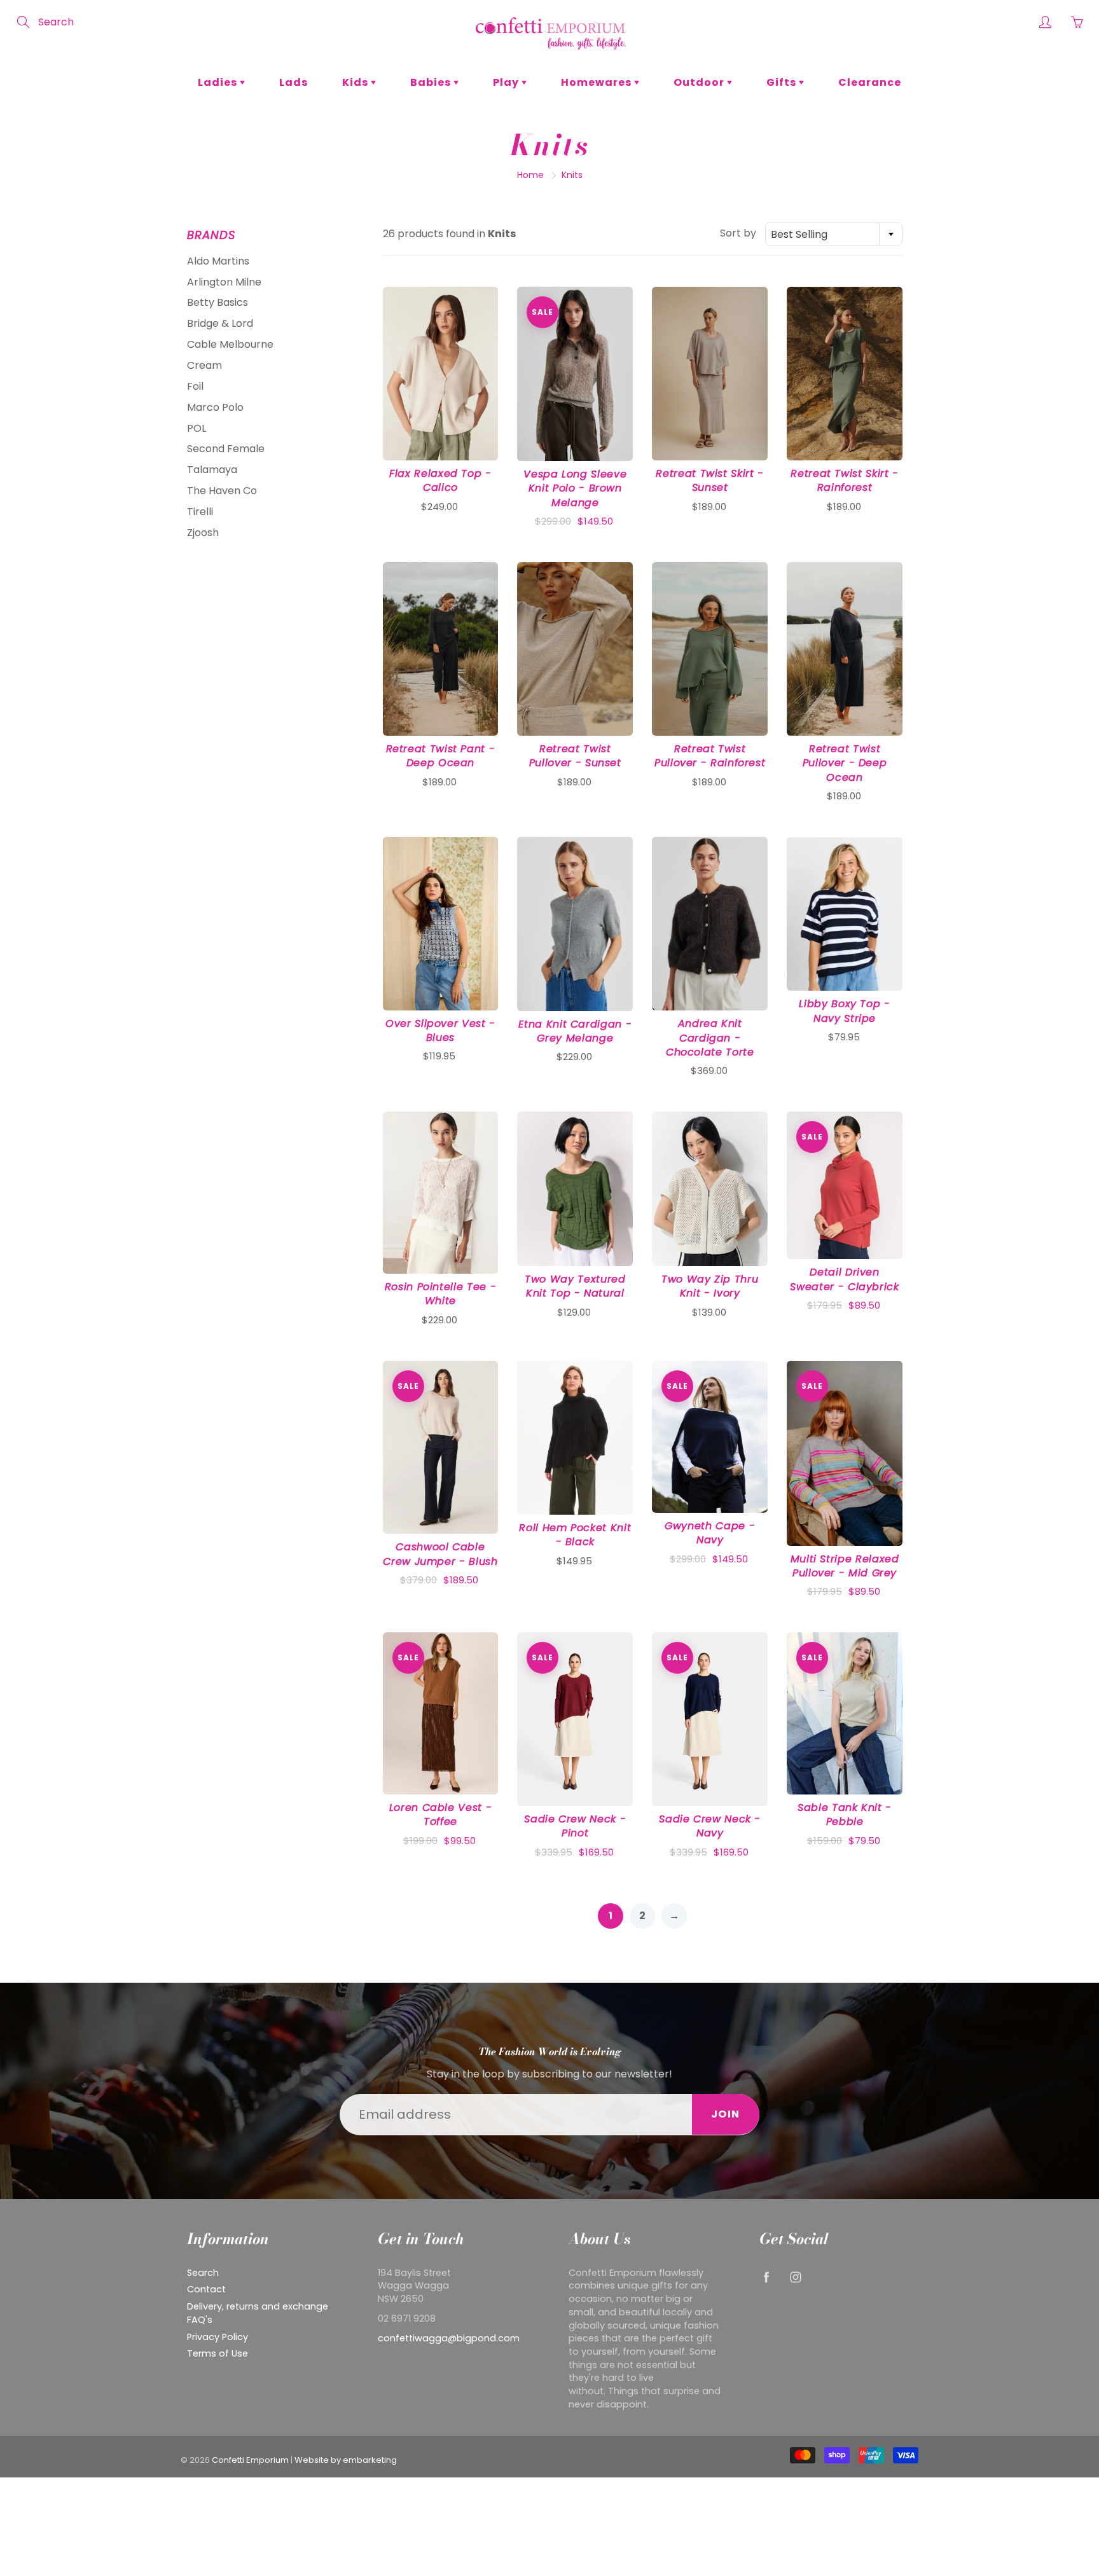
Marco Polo (215, 407)
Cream (204, 365)
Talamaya (212, 470)
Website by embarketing (346, 2460)
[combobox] (834, 234)
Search (203, 2273)
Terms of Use (218, 2353)
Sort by (738, 233)
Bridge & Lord (220, 323)
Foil (195, 386)
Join (726, 2114)
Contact (206, 2289)
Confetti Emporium (250, 2460)
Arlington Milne (224, 282)
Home (530, 175)
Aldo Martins (218, 261)
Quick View (440, 373)
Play (507, 82)
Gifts (783, 82)
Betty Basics (218, 302)
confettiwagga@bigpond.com (449, 2338)
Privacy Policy (218, 2337)
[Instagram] (795, 2277)
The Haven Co (222, 491)
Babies (432, 82)
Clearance (870, 82)
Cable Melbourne (230, 344)
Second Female (226, 449)
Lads (294, 82)
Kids (356, 82)
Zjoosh (203, 533)
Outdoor (700, 82)
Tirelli (200, 512)
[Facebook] (766, 2277)
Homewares (598, 82)
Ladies (219, 82)
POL (197, 428)
